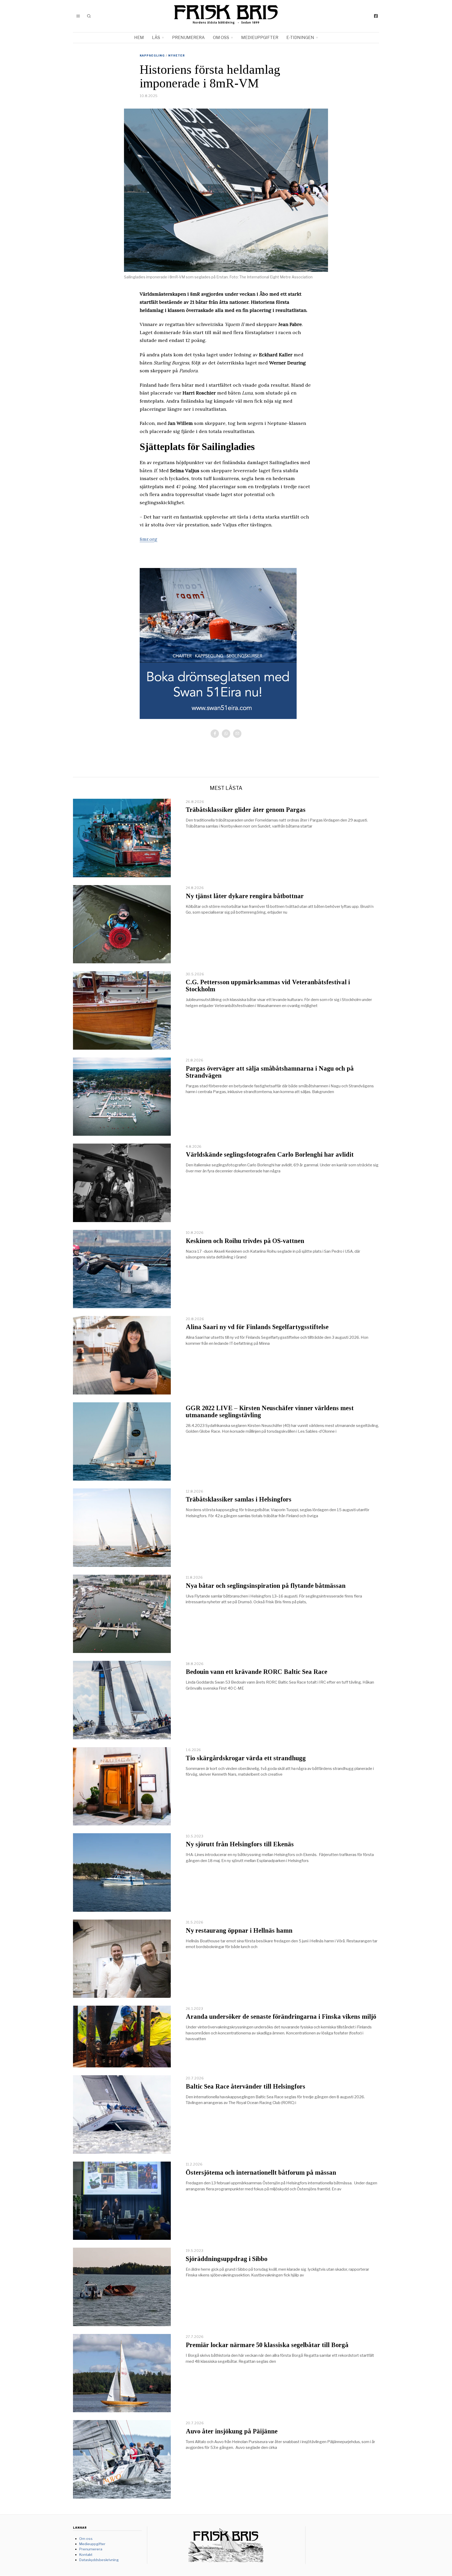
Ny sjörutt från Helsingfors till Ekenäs (240, 1844)
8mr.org (148, 539)
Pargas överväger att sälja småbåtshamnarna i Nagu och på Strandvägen (270, 1072)
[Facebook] (376, 16)
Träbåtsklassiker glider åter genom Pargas (246, 810)
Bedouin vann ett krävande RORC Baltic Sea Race (256, 1672)
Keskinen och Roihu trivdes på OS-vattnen (245, 1241)
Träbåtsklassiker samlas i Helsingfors (239, 1499)
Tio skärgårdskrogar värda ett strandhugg (246, 1758)
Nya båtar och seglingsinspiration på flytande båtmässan (266, 1586)
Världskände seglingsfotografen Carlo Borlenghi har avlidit (270, 1154)
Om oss (221, 38)
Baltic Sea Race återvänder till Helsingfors (245, 2086)
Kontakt (86, 2555)
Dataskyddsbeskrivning (99, 2560)
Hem (139, 38)
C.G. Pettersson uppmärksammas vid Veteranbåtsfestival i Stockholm (268, 986)
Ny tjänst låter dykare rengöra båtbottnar (245, 896)
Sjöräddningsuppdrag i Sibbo (227, 2259)
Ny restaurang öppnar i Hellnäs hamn (239, 1930)
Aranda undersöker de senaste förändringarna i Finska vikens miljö (281, 2017)
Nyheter (177, 55)
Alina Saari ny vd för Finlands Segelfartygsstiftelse (257, 1327)
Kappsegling (152, 55)
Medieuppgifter (260, 38)
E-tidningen (300, 38)
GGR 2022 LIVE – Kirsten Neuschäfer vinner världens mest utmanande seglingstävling (270, 1411)
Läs (156, 38)
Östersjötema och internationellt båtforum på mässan (261, 2172)
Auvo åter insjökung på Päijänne (232, 2431)
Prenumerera (188, 38)
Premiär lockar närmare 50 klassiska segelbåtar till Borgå (267, 2345)
